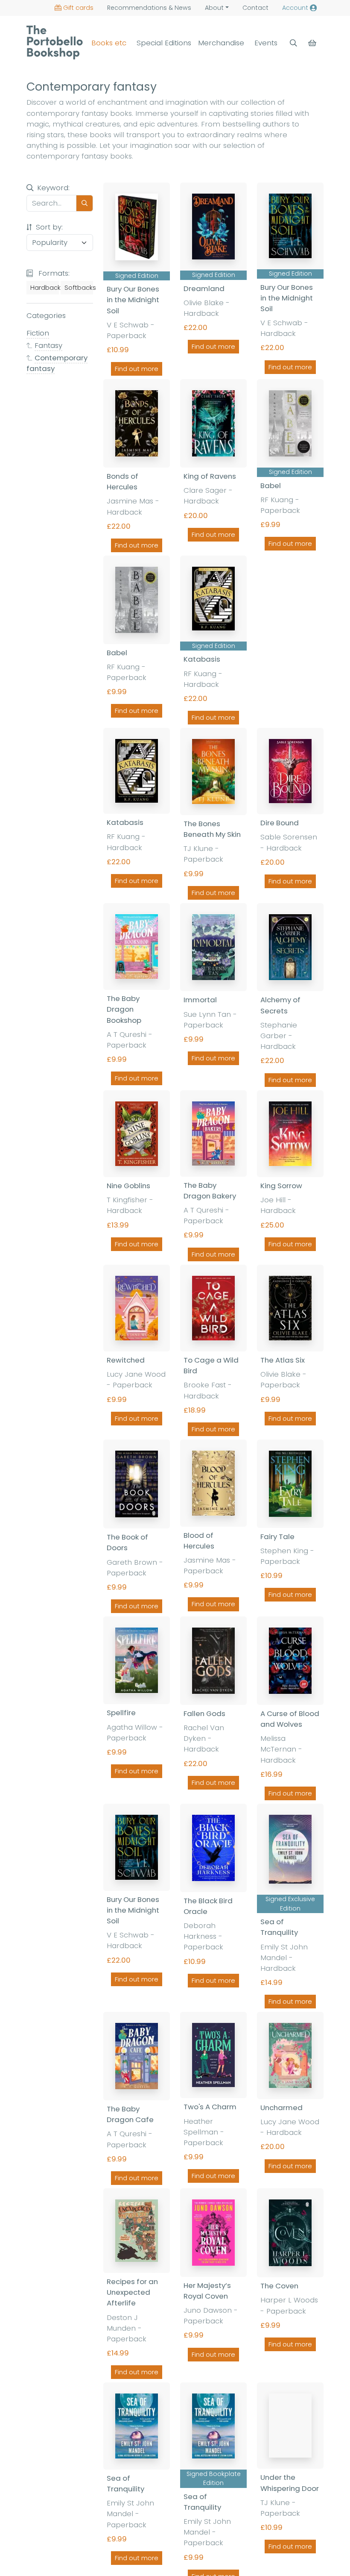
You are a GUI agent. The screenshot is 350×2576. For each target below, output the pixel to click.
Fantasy (48, 345)
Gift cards (78, 8)
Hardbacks (45, 288)
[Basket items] (313, 43)
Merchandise (221, 43)
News (149, 8)
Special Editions (164, 43)
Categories (46, 315)
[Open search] (293, 43)
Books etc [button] (109, 43)
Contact (255, 8)
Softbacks (79, 288)
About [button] (214, 8)
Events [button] (266, 43)
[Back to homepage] (55, 42)
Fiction (38, 333)
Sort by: (48, 227)
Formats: (53, 273)
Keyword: (53, 188)
